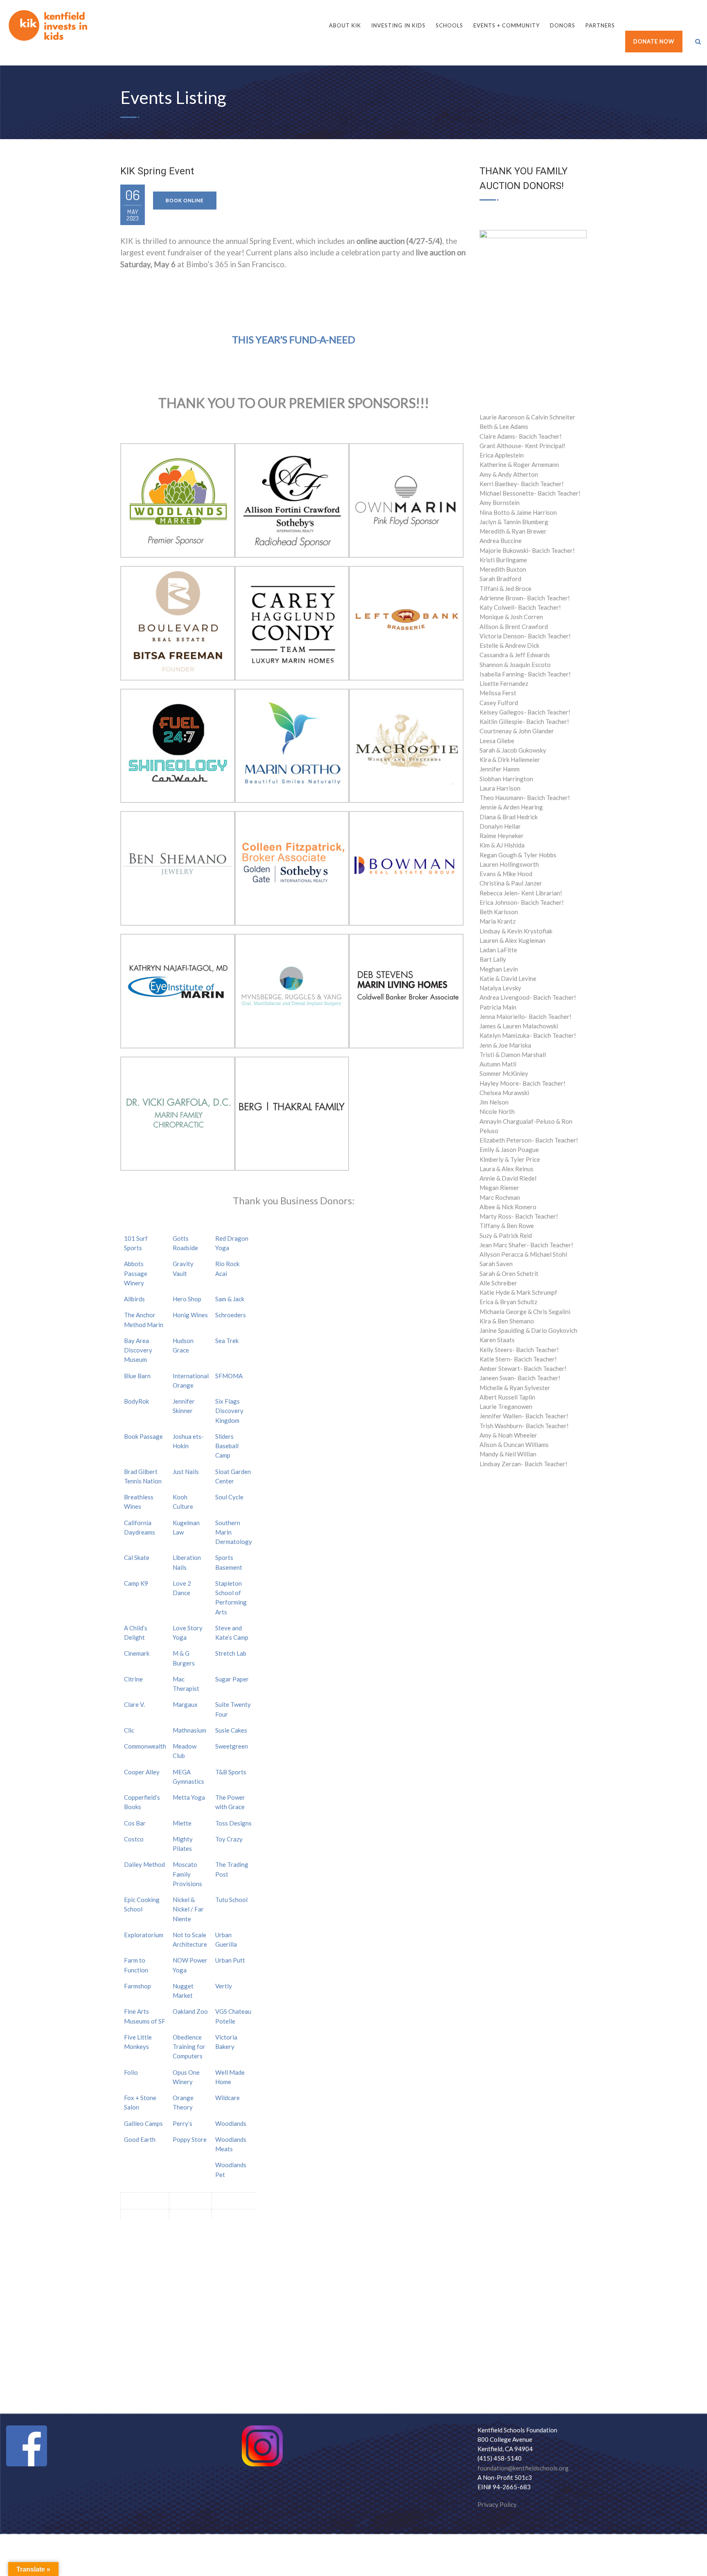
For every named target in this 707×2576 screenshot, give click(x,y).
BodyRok (136, 1401)
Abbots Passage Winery (136, 1273)
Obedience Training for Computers (189, 2047)
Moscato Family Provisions (187, 1874)
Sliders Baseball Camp (227, 1446)
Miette (182, 1823)
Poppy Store (190, 2139)
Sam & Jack (230, 1299)
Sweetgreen (232, 1746)
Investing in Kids (398, 25)
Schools (449, 25)
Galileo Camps (143, 2123)
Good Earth (140, 2139)
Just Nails (186, 1472)
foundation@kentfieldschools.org (523, 2468)
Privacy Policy (497, 2504)
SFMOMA (229, 1376)
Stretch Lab (231, 1653)
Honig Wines (190, 1315)
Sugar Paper (232, 1679)
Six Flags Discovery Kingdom (229, 1411)
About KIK (345, 25)
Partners (600, 25)
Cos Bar (135, 1823)
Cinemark (137, 1653)
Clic (129, 1730)
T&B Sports (231, 1772)
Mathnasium (189, 1730)
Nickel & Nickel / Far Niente (188, 1909)
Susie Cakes (231, 1730)
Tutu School (231, 1900)
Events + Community (507, 25)
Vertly (224, 1986)
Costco (134, 1839)
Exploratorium (144, 1935)
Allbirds (134, 1299)
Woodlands (231, 2123)
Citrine (133, 1679)
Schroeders (231, 1315)
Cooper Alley (142, 1772)
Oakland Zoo (190, 2011)
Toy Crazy (229, 1839)
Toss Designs (233, 1823)
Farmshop (137, 1986)
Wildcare (227, 2098)
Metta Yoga (189, 1797)
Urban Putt (230, 1960)
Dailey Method (144, 1864)
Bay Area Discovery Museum (138, 1350)
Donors (563, 25)
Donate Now (654, 41)
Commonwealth (145, 1746)
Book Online (185, 200)
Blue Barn (137, 1376)
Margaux (185, 1704)
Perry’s (182, 2123)
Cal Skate (137, 1557)
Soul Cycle (229, 1497)
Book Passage (143, 1436)
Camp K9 (136, 1583)
